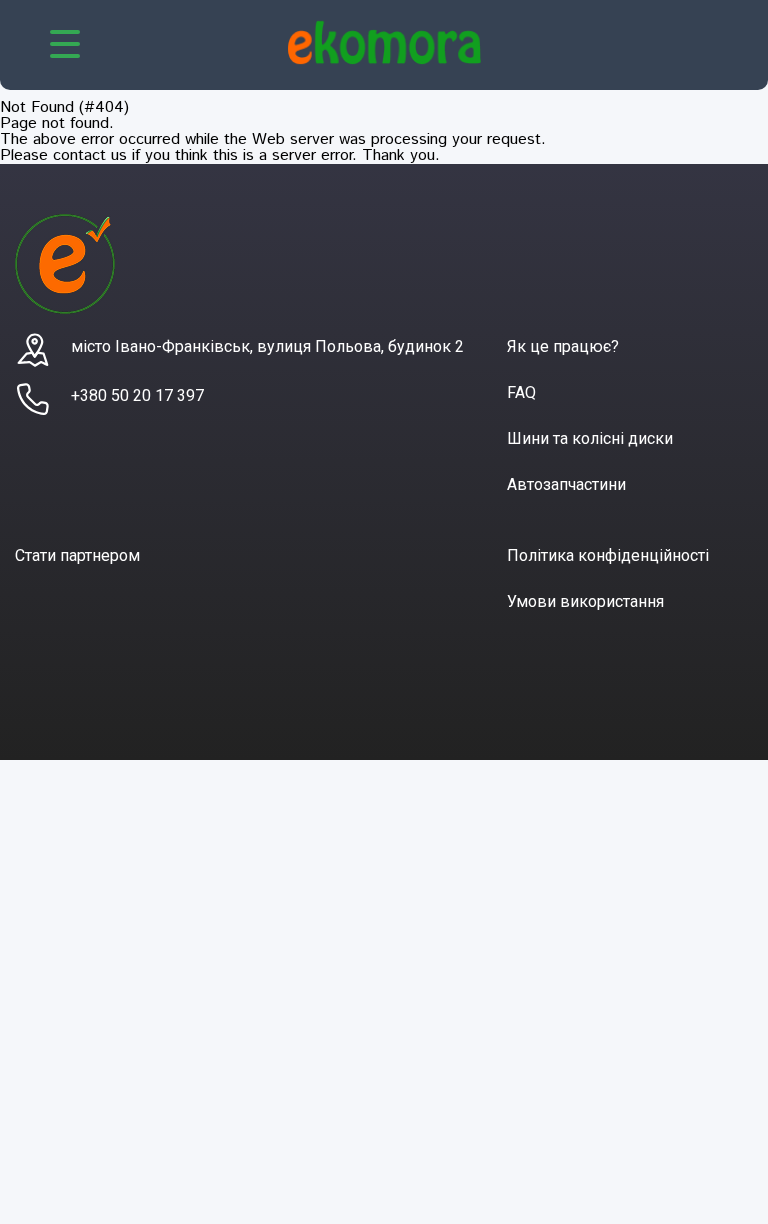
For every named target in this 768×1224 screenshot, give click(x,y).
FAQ (521, 392)
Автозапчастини (566, 484)
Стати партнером (77, 555)
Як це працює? (563, 346)
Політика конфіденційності (608, 555)
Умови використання (585, 601)
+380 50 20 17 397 (137, 395)
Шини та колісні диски (590, 438)
